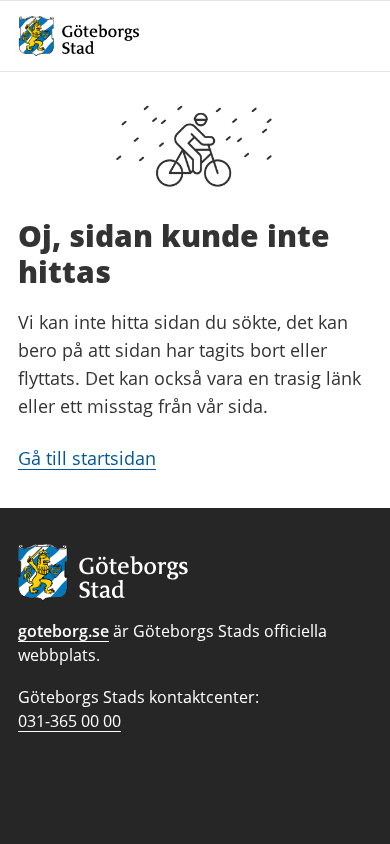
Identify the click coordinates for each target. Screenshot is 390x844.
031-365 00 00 (69, 721)
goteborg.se (63, 631)
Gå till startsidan (87, 458)
